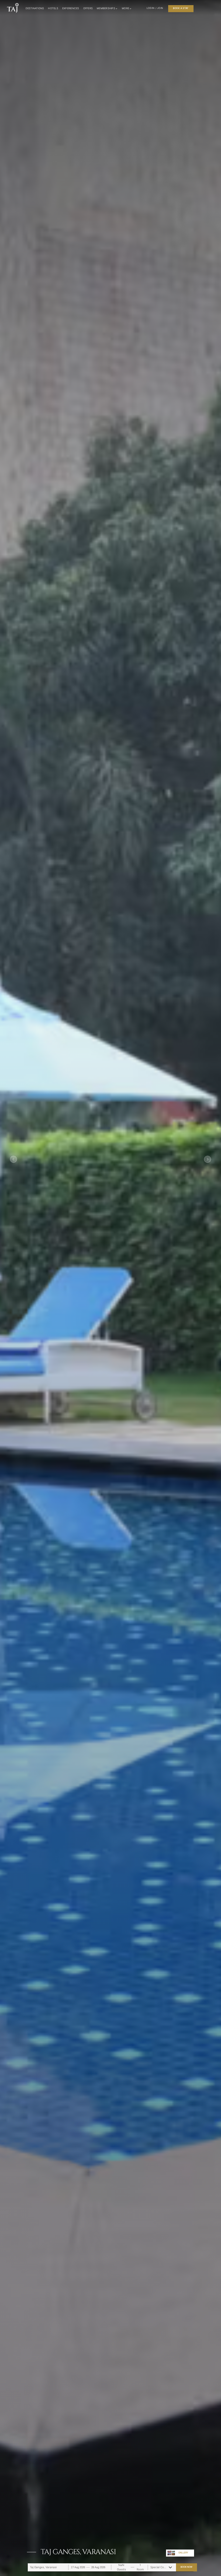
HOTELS (53, 8)
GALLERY (183, 2553)
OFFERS (88, 8)
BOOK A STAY (181, 8)
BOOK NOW (186, 2567)
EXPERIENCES (71, 8)
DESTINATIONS (35, 8)
